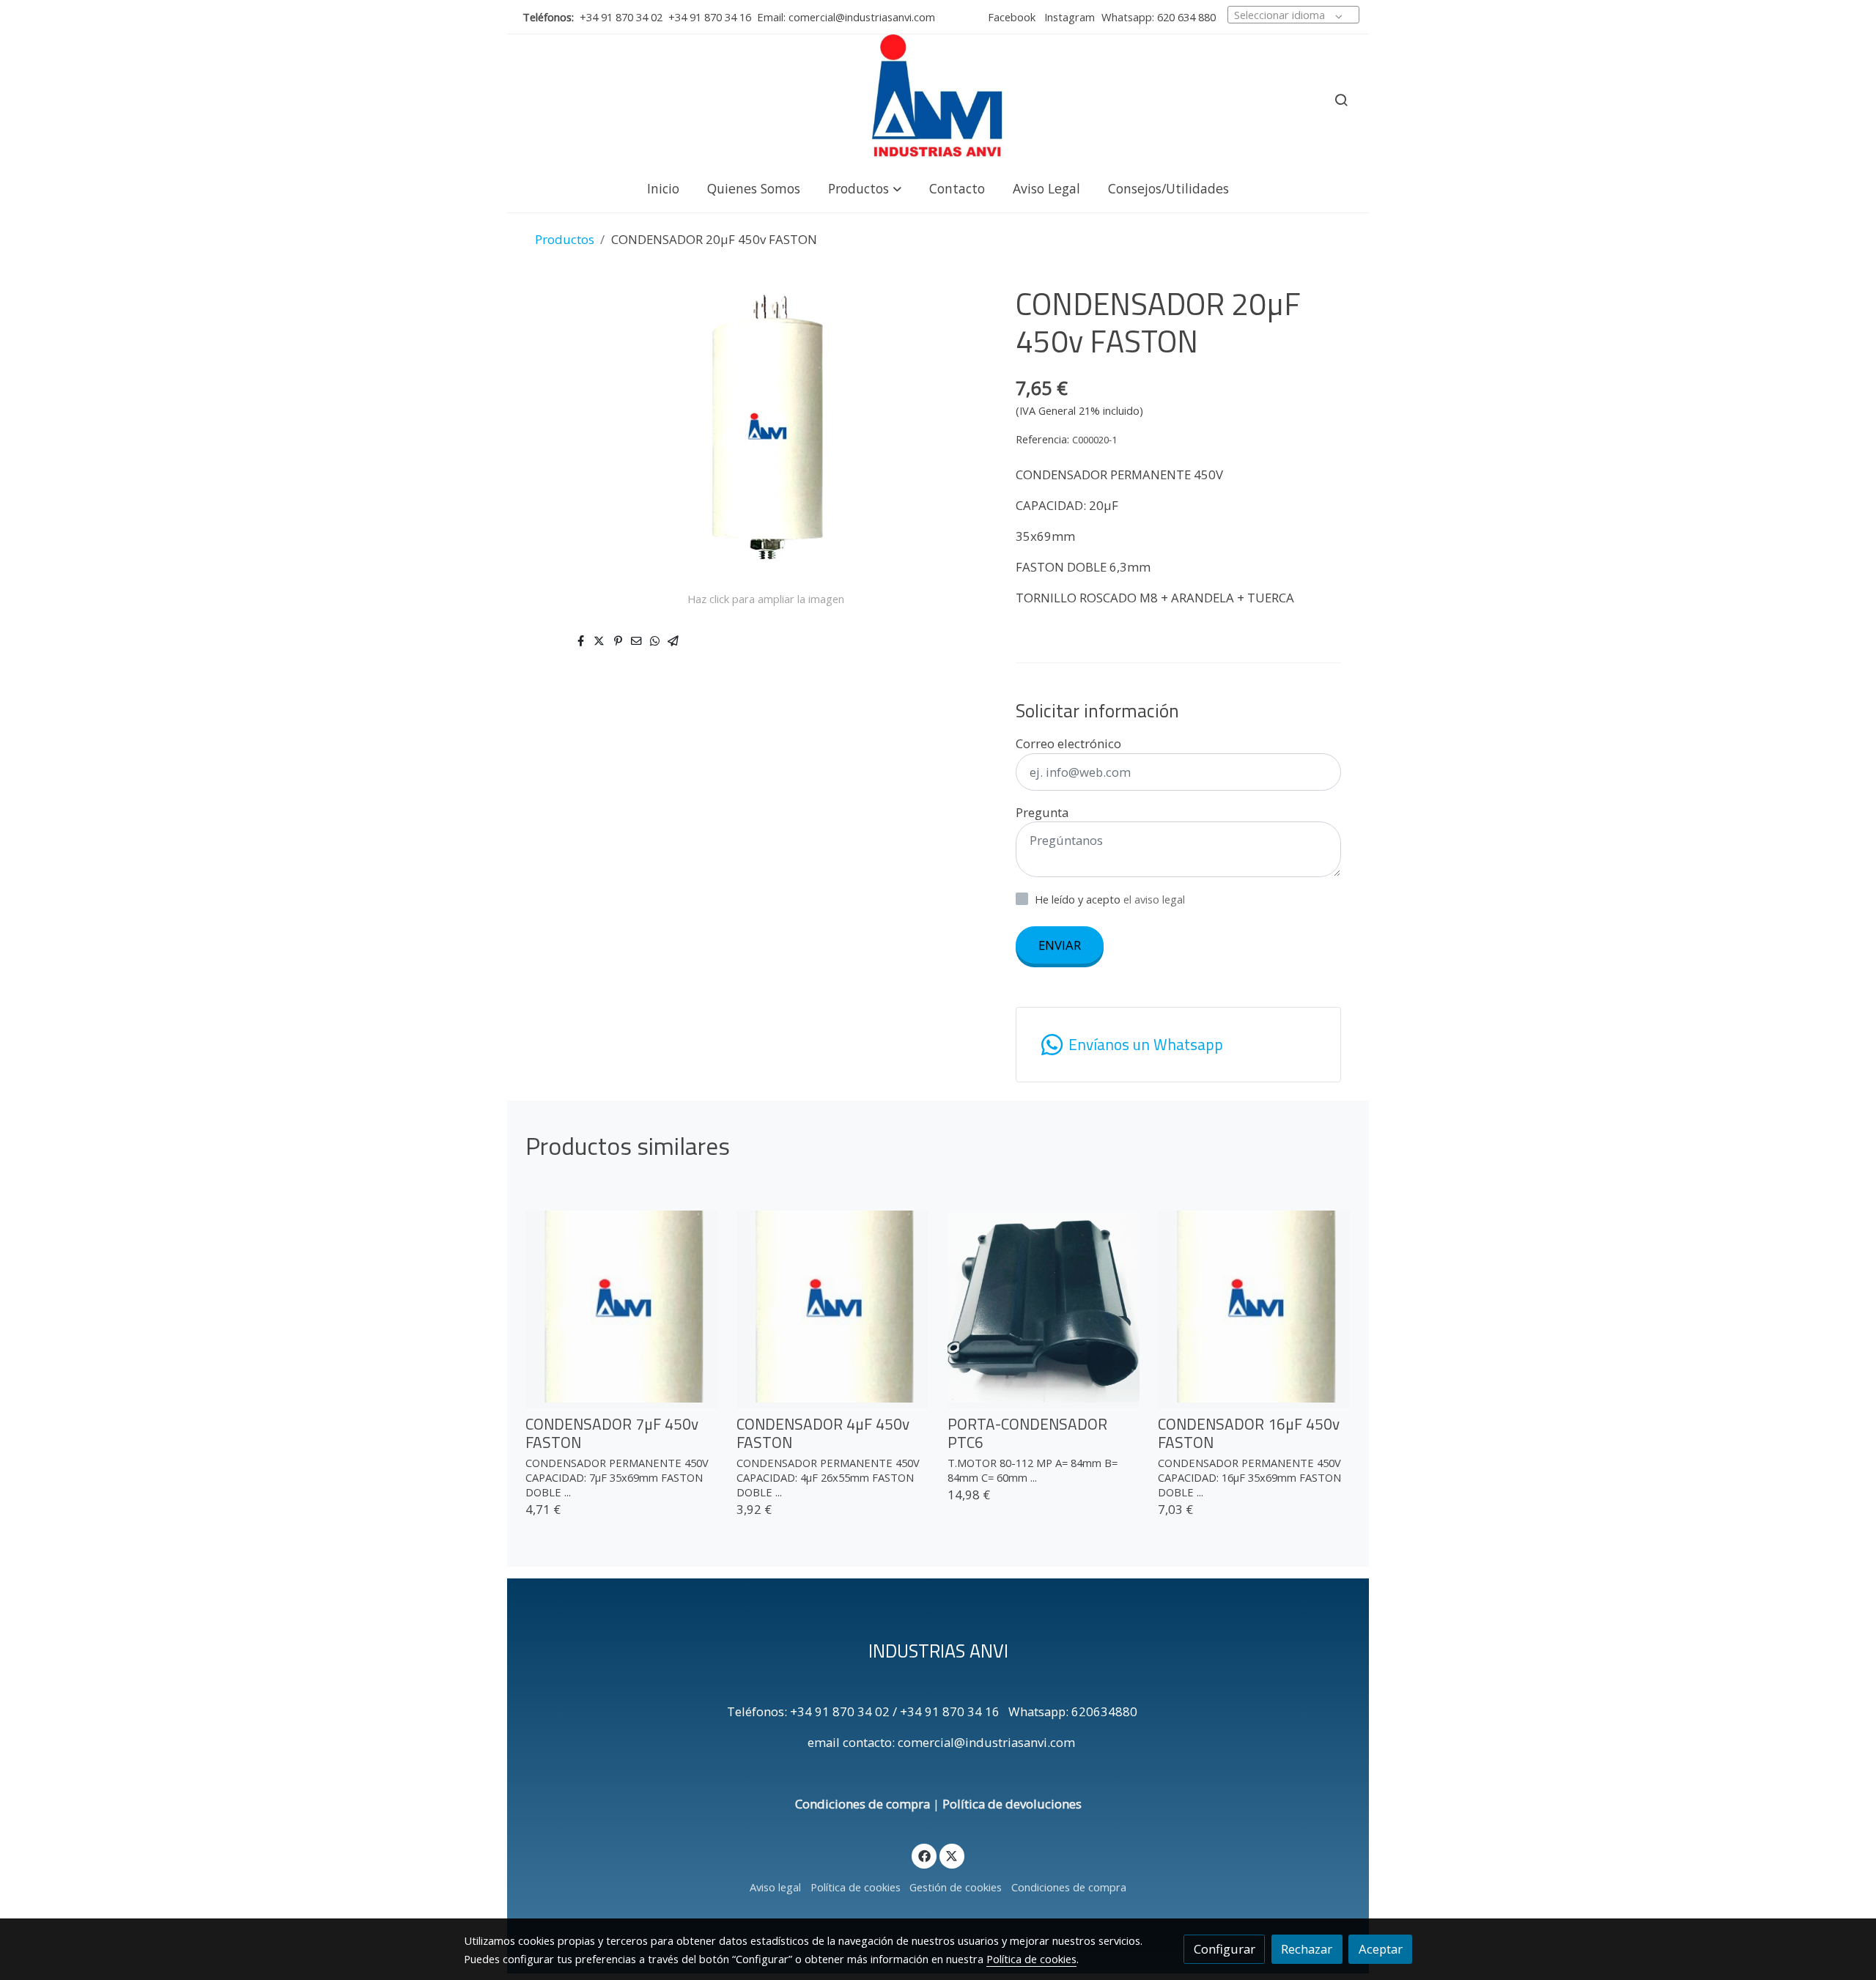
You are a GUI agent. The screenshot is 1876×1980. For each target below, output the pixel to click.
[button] (865, 188)
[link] (938, 100)
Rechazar (1307, 1949)
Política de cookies (856, 1887)
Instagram (1068, 17)
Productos (565, 239)
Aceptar (1381, 1949)
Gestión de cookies (956, 1887)
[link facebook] (924, 1855)
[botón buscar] (1341, 100)
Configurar (1225, 1949)
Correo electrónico (1068, 743)
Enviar (1060, 945)
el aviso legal (1154, 899)
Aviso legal (775, 1887)
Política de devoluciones (1012, 1804)
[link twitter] (952, 1855)
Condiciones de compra (863, 1804)
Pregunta (1042, 812)
